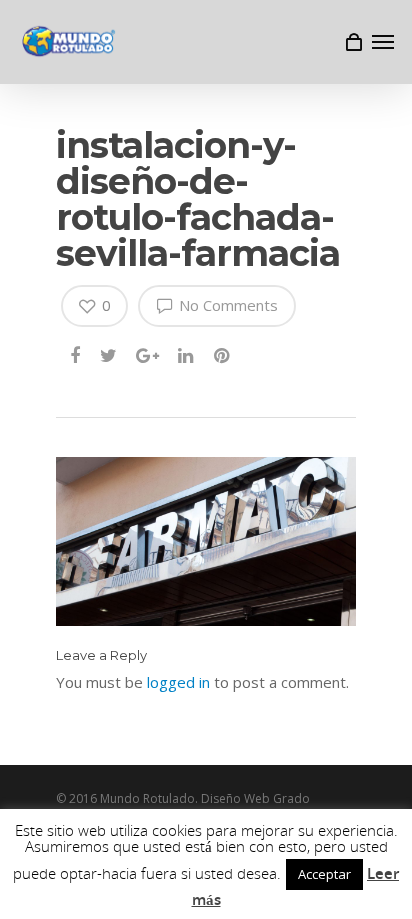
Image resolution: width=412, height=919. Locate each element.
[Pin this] (223, 357)
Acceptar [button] (324, 874)
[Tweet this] (109, 357)
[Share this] (76, 357)
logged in (178, 682)
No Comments (226, 305)
